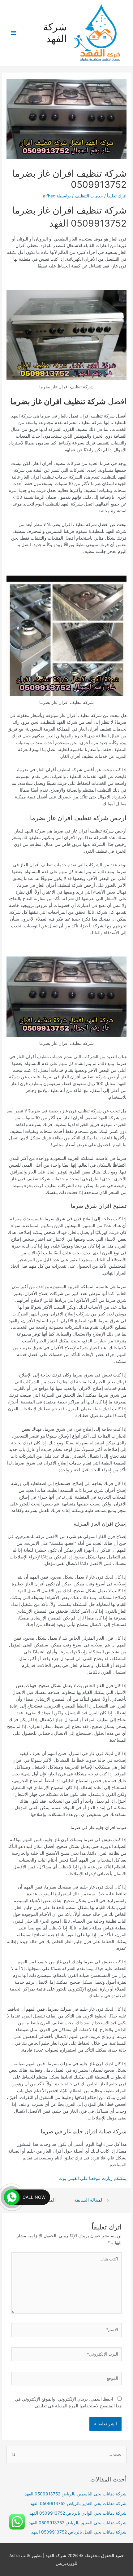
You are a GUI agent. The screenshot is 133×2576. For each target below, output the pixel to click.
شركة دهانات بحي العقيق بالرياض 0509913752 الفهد (78, 2523)
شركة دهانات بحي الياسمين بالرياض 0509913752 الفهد (76, 2494)
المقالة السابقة (92, 2200)
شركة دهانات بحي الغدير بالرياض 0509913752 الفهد (78, 2503)
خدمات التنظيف (89, 196)
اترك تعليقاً (117, 196)
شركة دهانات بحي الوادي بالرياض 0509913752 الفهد (78, 2513)
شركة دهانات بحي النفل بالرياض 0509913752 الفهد (79, 2532)
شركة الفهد (55, 33)
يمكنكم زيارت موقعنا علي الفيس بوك (93, 2178)
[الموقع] (67, 2380)
